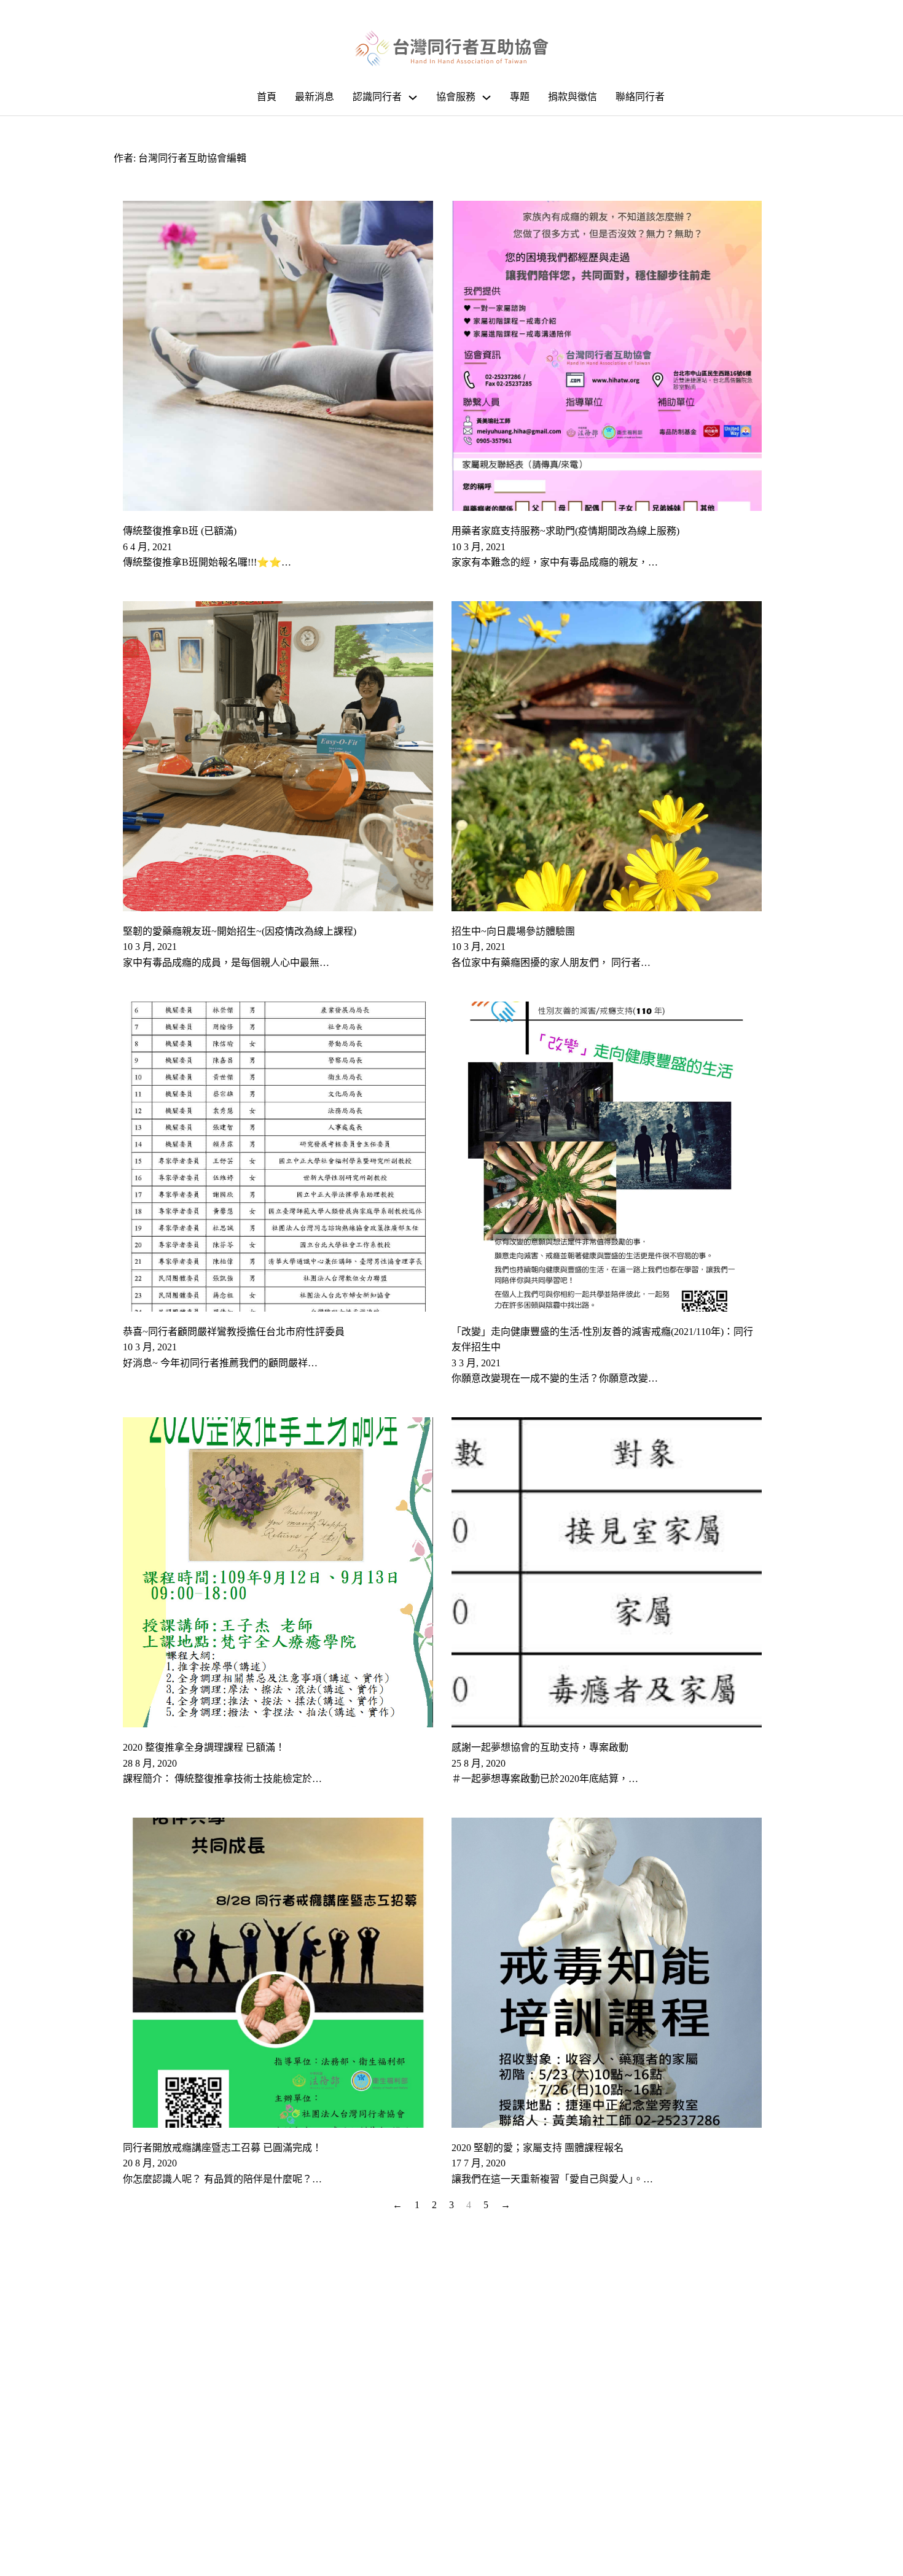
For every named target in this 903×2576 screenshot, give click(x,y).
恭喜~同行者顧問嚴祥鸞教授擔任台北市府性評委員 (234, 1332)
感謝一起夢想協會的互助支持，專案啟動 (540, 1747)
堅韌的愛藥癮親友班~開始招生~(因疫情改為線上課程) (240, 931)
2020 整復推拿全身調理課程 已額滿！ (204, 1747)
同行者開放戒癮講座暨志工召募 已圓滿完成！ (222, 2148)
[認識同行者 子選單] (413, 98)
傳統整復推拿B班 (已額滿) (180, 531)
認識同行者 (377, 97)
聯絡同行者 (640, 97)
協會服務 (456, 97)
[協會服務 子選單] (487, 98)
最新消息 (315, 97)
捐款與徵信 (573, 97)
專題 (520, 97)
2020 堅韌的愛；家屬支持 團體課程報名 (537, 2148)
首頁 (267, 97)
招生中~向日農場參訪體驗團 (513, 931)
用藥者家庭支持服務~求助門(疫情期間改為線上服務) (565, 531)
